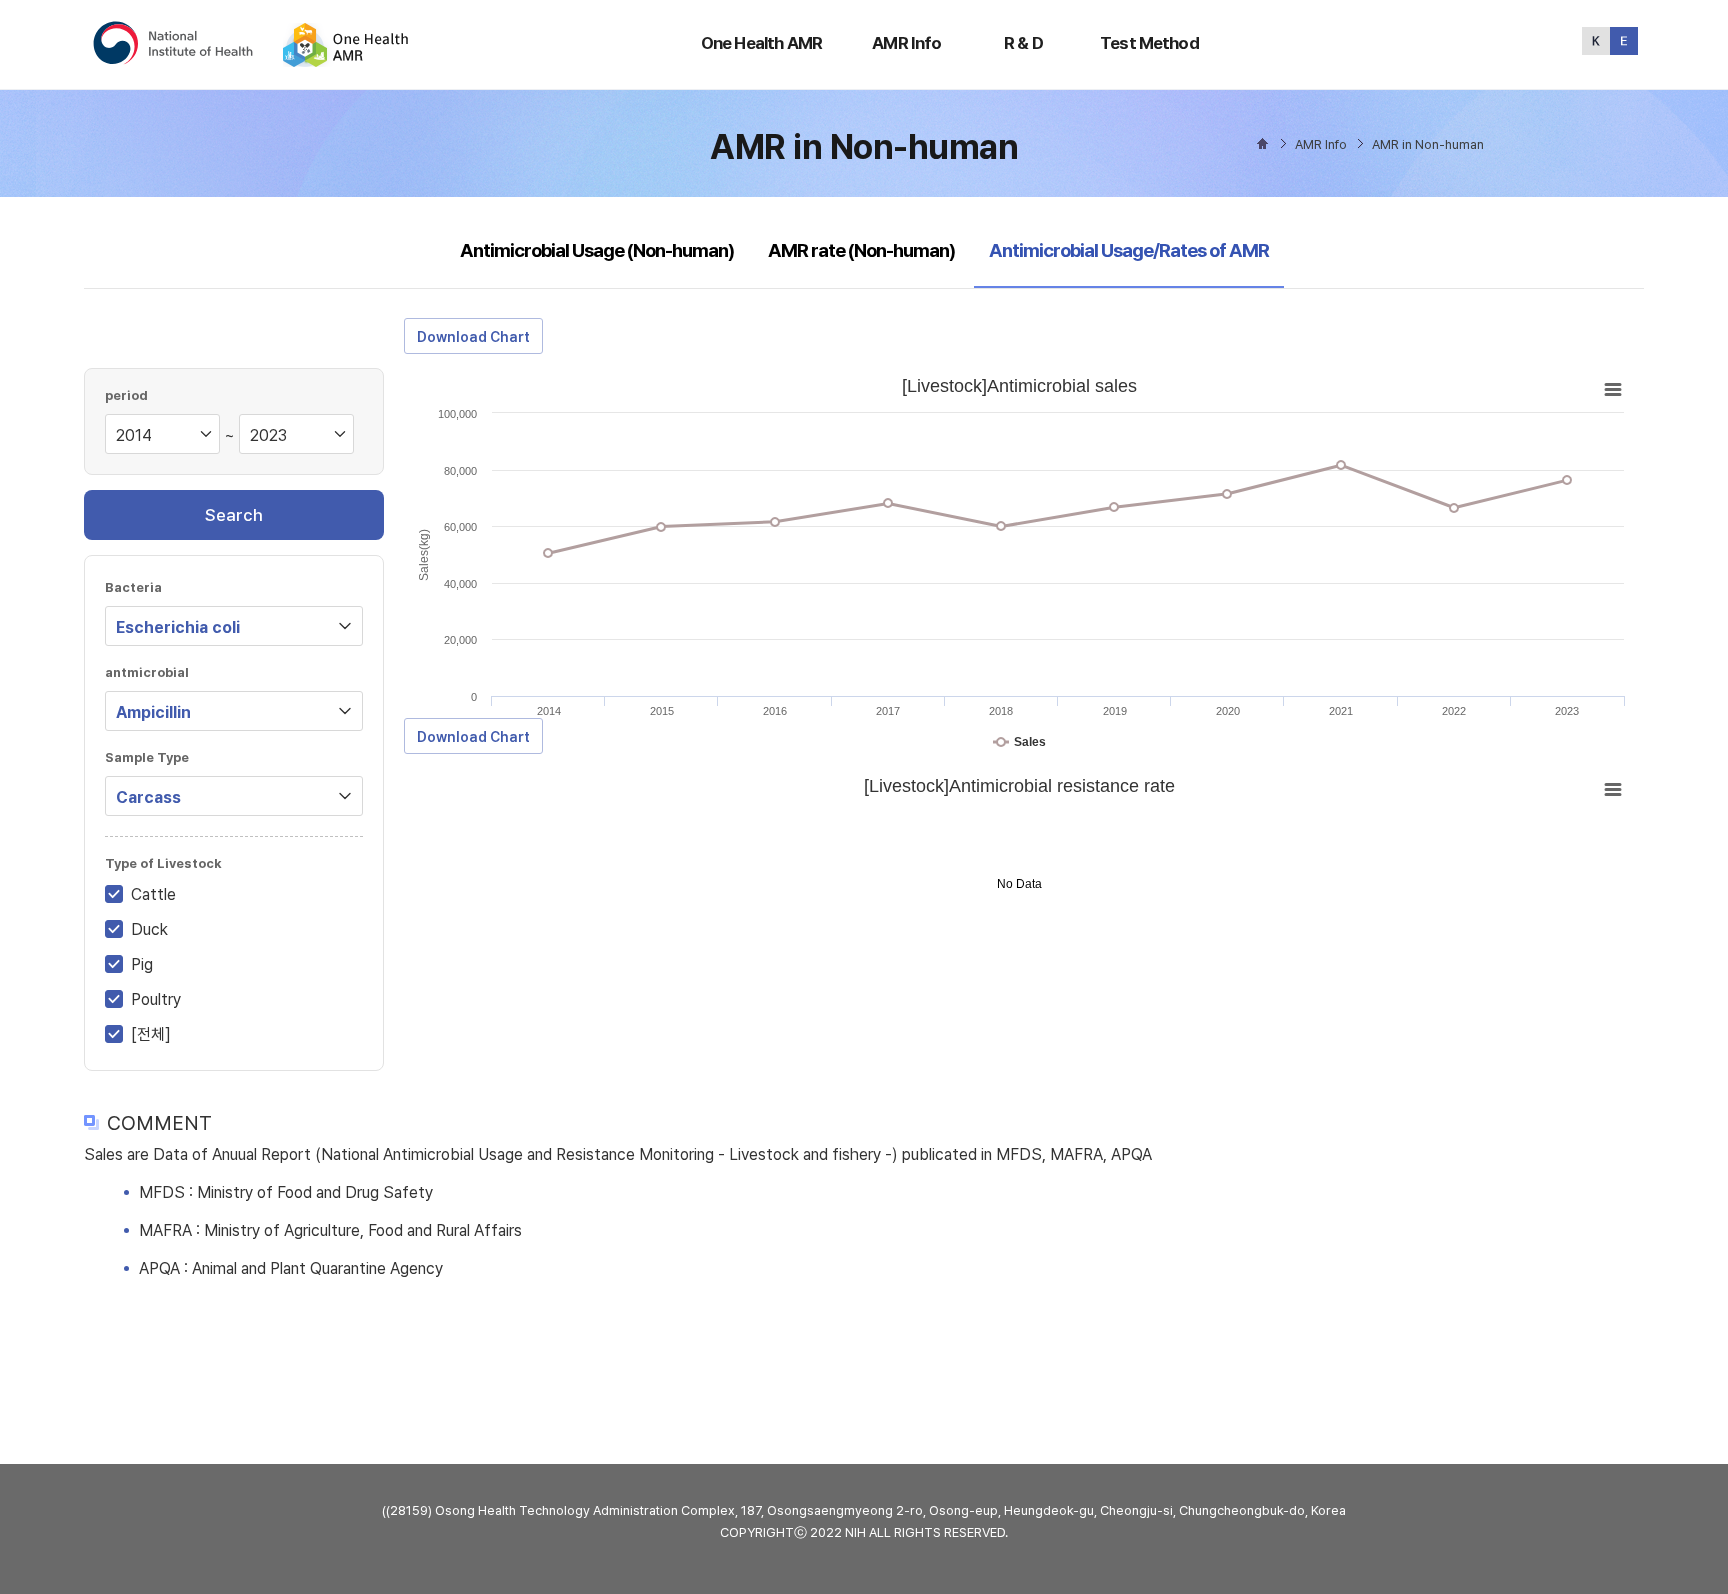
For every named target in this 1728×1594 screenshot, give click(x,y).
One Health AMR (761, 43)
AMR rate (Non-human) (861, 250)
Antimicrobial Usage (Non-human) (597, 250)
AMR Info (906, 43)
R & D (1023, 43)
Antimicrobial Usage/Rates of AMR (1128, 250)
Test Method (1149, 43)
